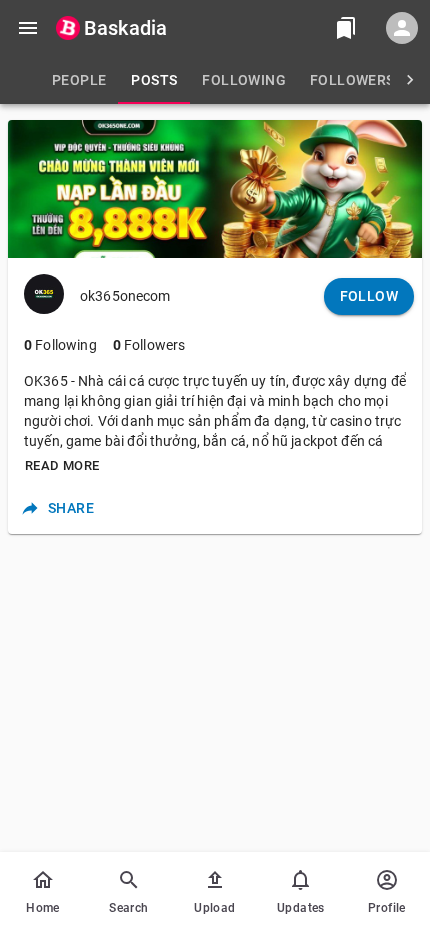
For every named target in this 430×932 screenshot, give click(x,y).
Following (60, 345)
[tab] (79, 80)
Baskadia (125, 28)
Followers (149, 345)
